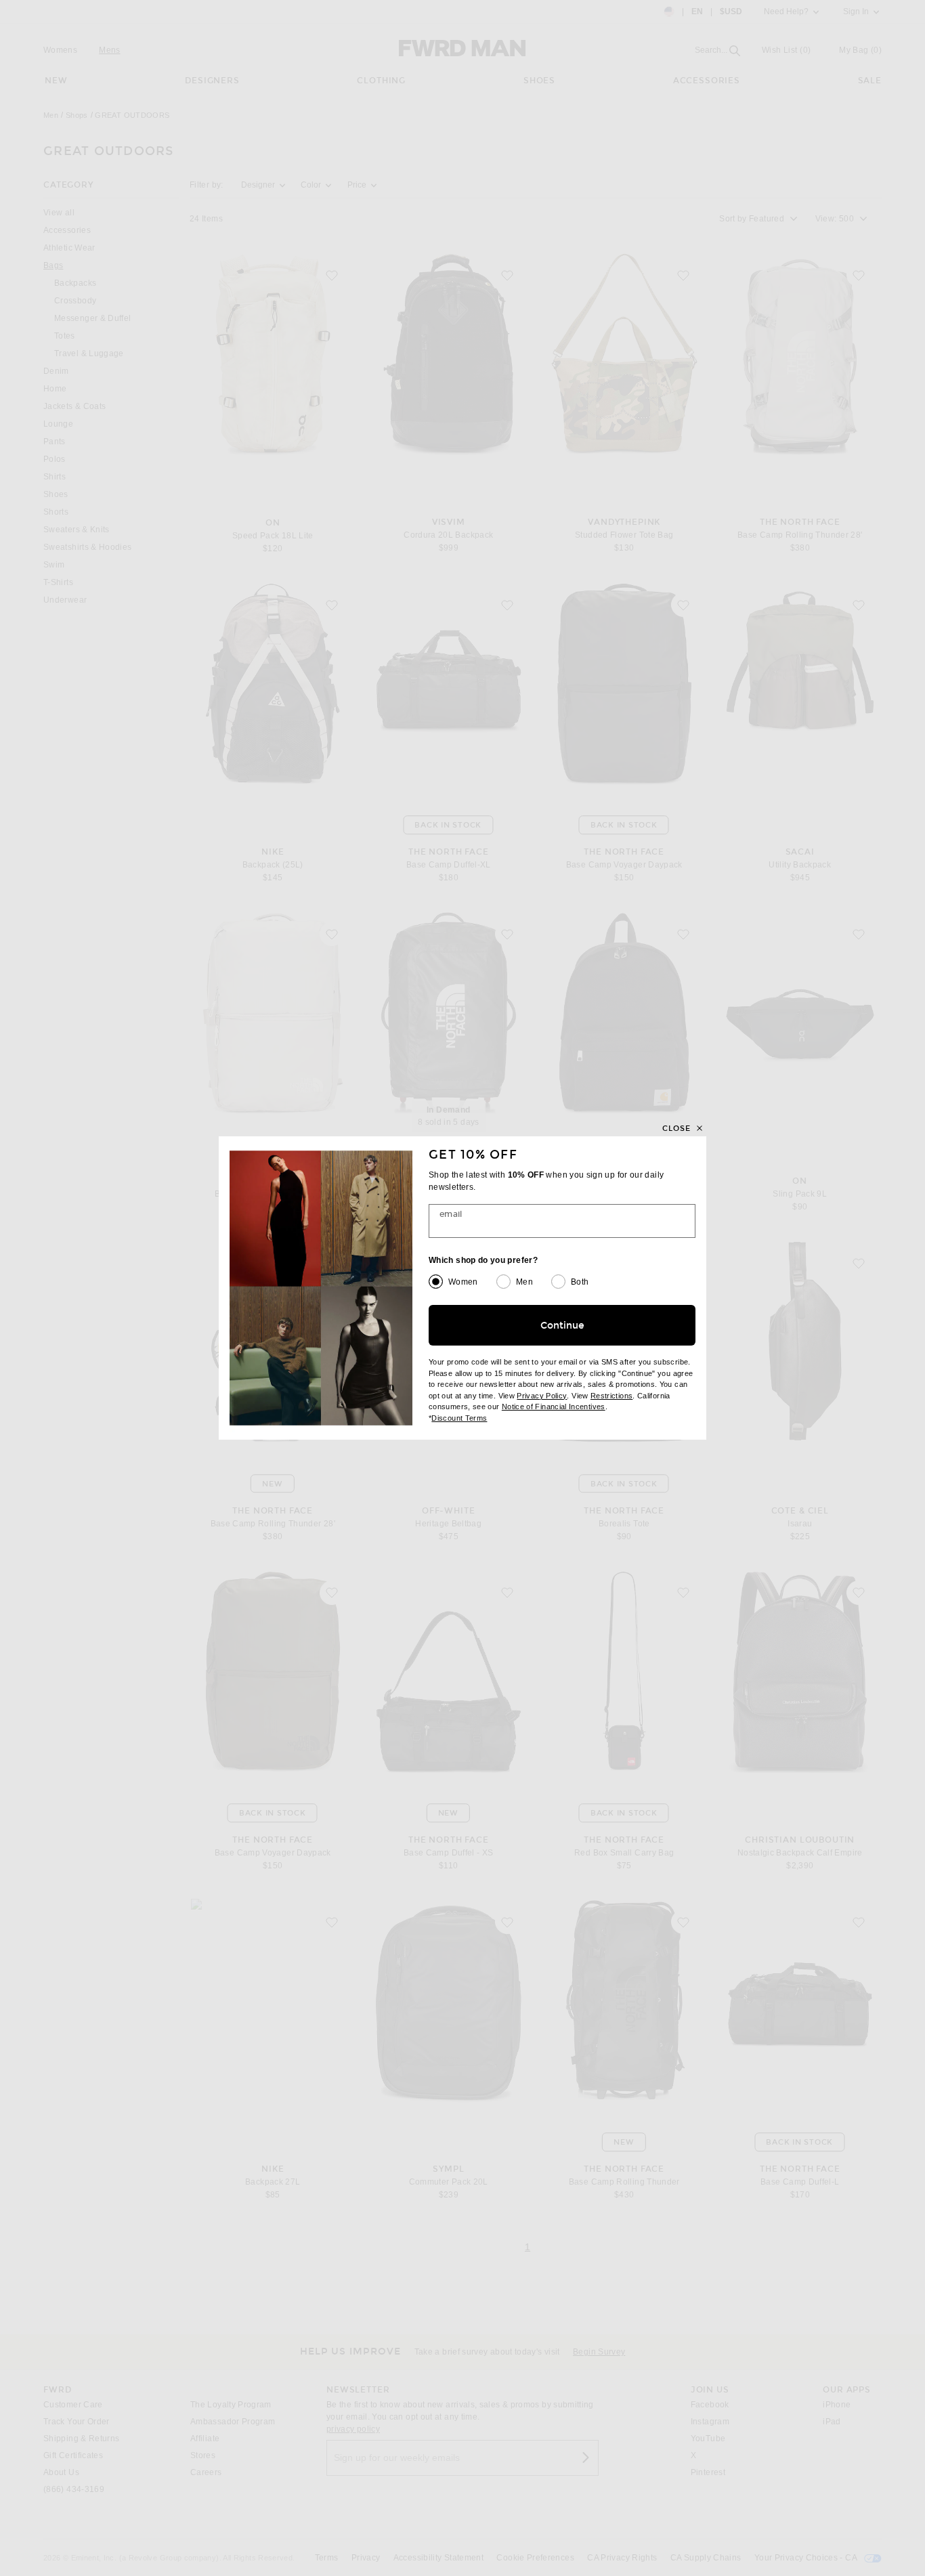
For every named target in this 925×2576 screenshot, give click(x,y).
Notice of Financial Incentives (554, 1407)
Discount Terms (459, 1418)
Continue (562, 1326)
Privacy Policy (542, 1396)
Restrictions (611, 1396)
